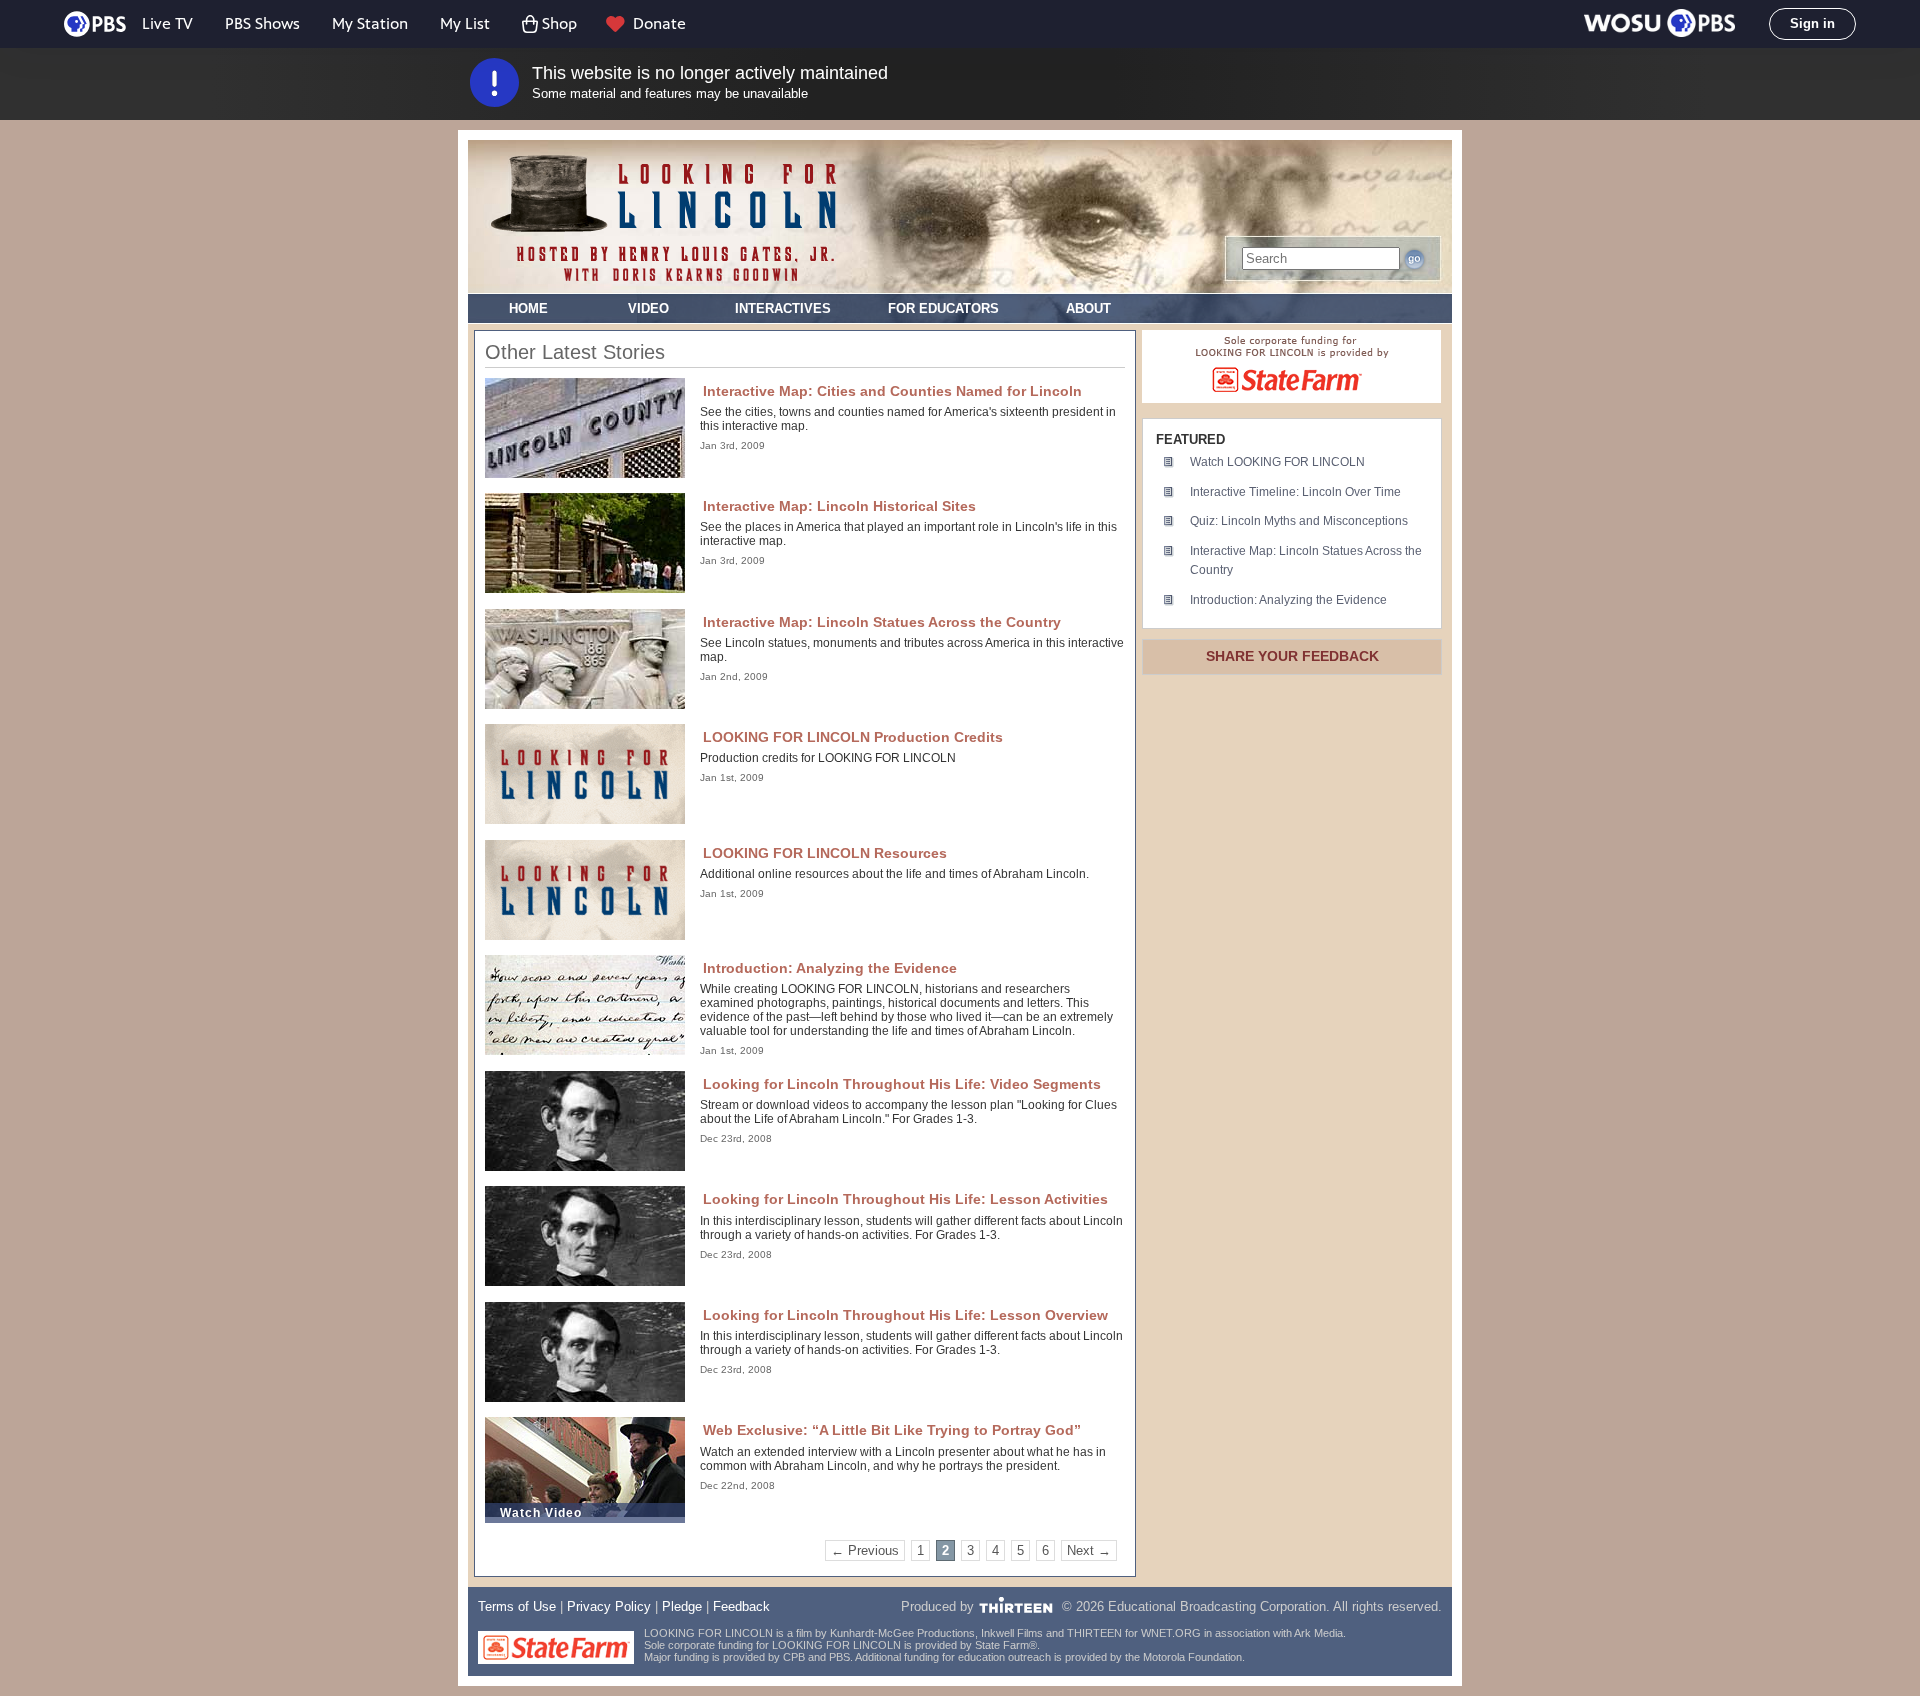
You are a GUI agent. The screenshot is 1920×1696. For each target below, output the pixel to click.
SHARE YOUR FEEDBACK (1292, 656)
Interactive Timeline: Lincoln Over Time (1295, 492)
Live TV (167, 23)
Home (528, 308)
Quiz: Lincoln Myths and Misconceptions (1299, 521)
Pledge (682, 1606)
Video (648, 308)
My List (465, 23)
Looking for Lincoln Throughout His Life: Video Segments (902, 1084)
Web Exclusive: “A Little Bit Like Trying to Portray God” (892, 1430)
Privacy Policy (609, 1606)
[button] (1659, 24)
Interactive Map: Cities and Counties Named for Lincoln (892, 391)
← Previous (865, 1550)
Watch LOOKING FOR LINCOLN (1277, 462)
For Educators (943, 308)
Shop (559, 23)
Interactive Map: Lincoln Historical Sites (839, 506)
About (1088, 308)
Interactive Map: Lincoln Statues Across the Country (882, 622)
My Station (370, 23)
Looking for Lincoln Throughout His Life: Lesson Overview (905, 1315)
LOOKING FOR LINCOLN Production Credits (853, 737)
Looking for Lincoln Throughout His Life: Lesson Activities (905, 1199)
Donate (659, 23)
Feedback (741, 1606)
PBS (95, 24)
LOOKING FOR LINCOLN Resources (825, 853)
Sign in (1812, 23)
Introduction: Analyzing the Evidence (830, 968)
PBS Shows (262, 23)
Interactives (783, 308)
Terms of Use (517, 1606)
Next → (1089, 1550)
